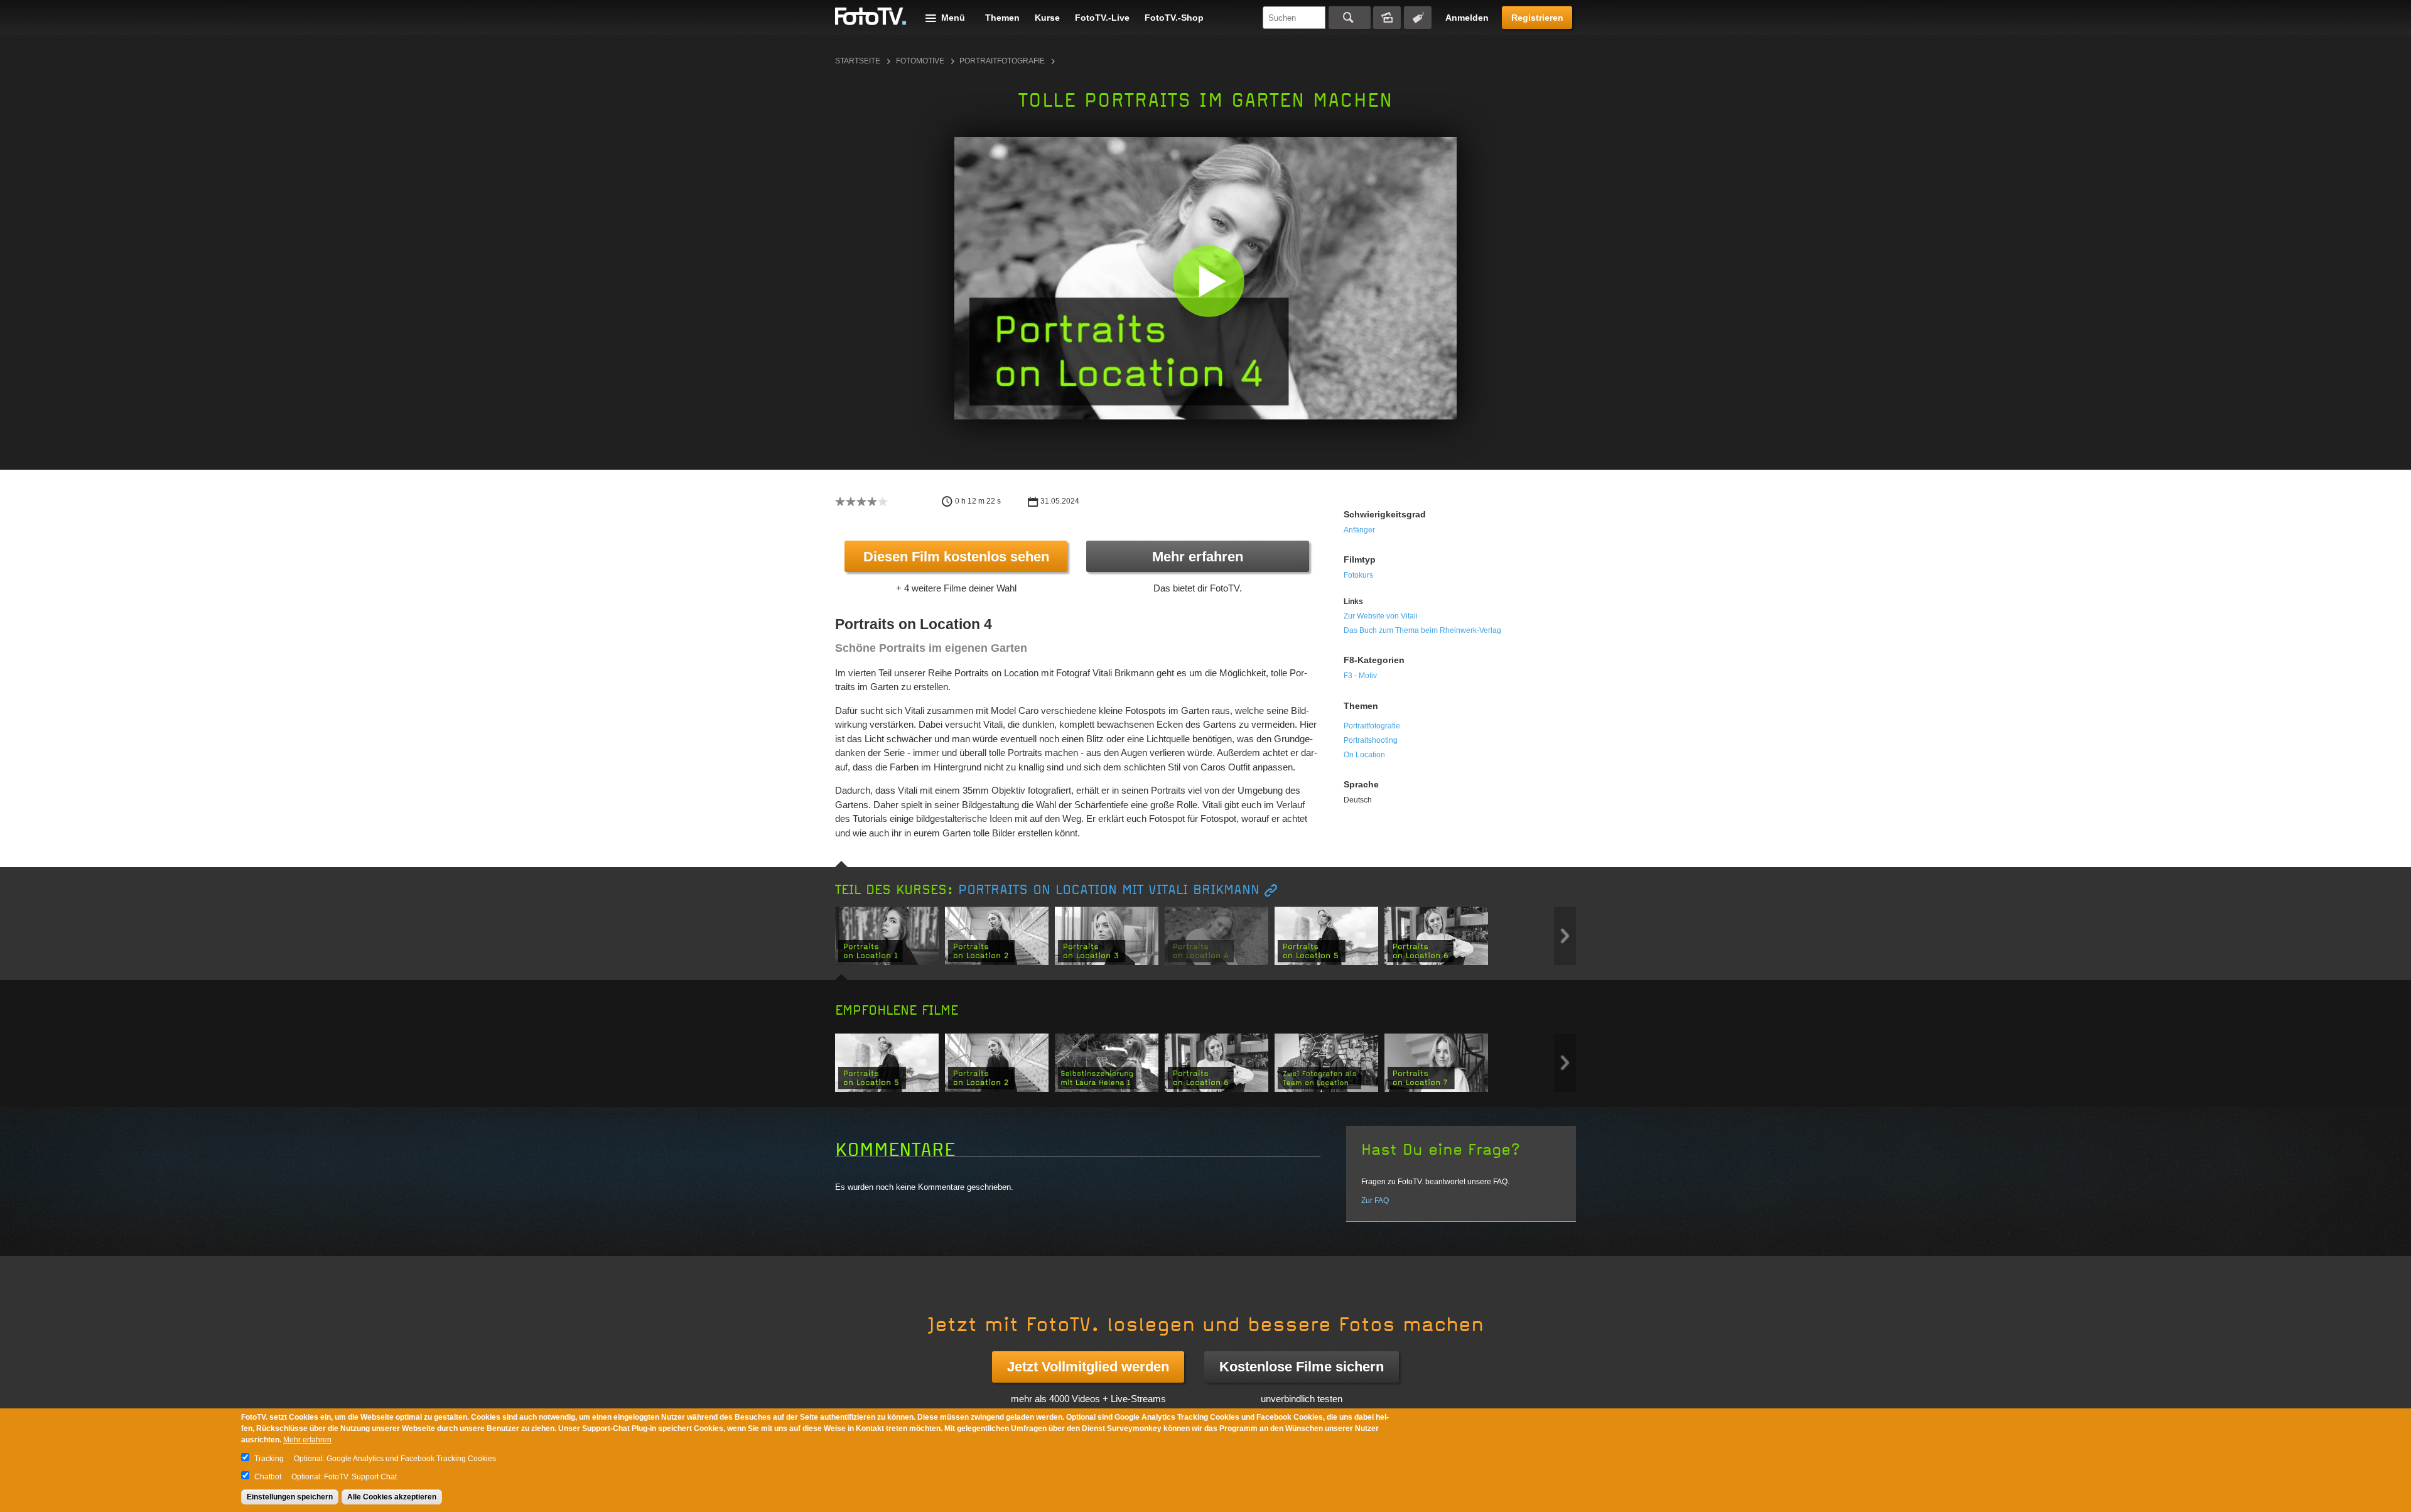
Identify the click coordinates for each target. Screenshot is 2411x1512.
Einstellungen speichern (290, 1497)
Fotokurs (1358, 575)
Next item (1565, 936)
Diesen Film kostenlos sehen (956, 557)
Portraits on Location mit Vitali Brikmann (1109, 890)
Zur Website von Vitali (1381, 616)
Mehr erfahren (1198, 557)
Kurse (1047, 18)
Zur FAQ (1375, 1201)
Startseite (858, 61)
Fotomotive (920, 61)
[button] (1208, 281)
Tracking (269, 1459)
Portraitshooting (1371, 740)
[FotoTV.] (871, 17)
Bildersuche (1387, 18)
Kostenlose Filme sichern (1302, 1367)
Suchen (1350, 18)
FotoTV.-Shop (1174, 18)
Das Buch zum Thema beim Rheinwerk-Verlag (1422, 630)
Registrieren (1537, 18)
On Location (1364, 755)
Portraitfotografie (1002, 61)
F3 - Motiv (1360, 676)
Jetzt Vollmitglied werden (1088, 1367)
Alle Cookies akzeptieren (392, 1497)
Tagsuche (1418, 18)
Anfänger (1359, 530)
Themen (1002, 18)
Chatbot (268, 1477)
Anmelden (1467, 18)
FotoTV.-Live (1102, 18)
